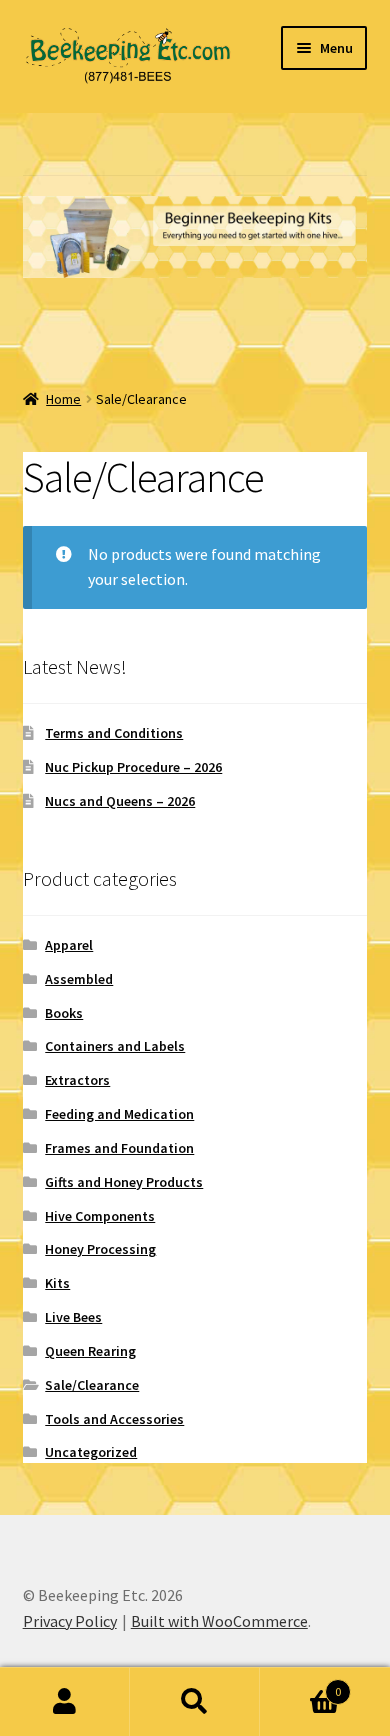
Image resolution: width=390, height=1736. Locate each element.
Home (63, 399)
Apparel (69, 945)
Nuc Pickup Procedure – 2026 (133, 767)
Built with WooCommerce (219, 1621)
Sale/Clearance (92, 1385)
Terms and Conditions (114, 733)
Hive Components (100, 1216)
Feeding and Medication (119, 1114)
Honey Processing (100, 1249)
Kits (57, 1283)
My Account (65, 1702)
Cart (300, 1684)
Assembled (79, 979)
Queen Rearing (90, 1351)
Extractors (77, 1080)
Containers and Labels (115, 1046)
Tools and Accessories (114, 1419)
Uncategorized (91, 1452)
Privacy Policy (70, 1621)
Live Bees (73, 1317)
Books (64, 1013)
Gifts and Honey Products (124, 1182)
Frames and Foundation (119, 1148)
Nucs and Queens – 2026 (120, 801)
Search (195, 1702)
